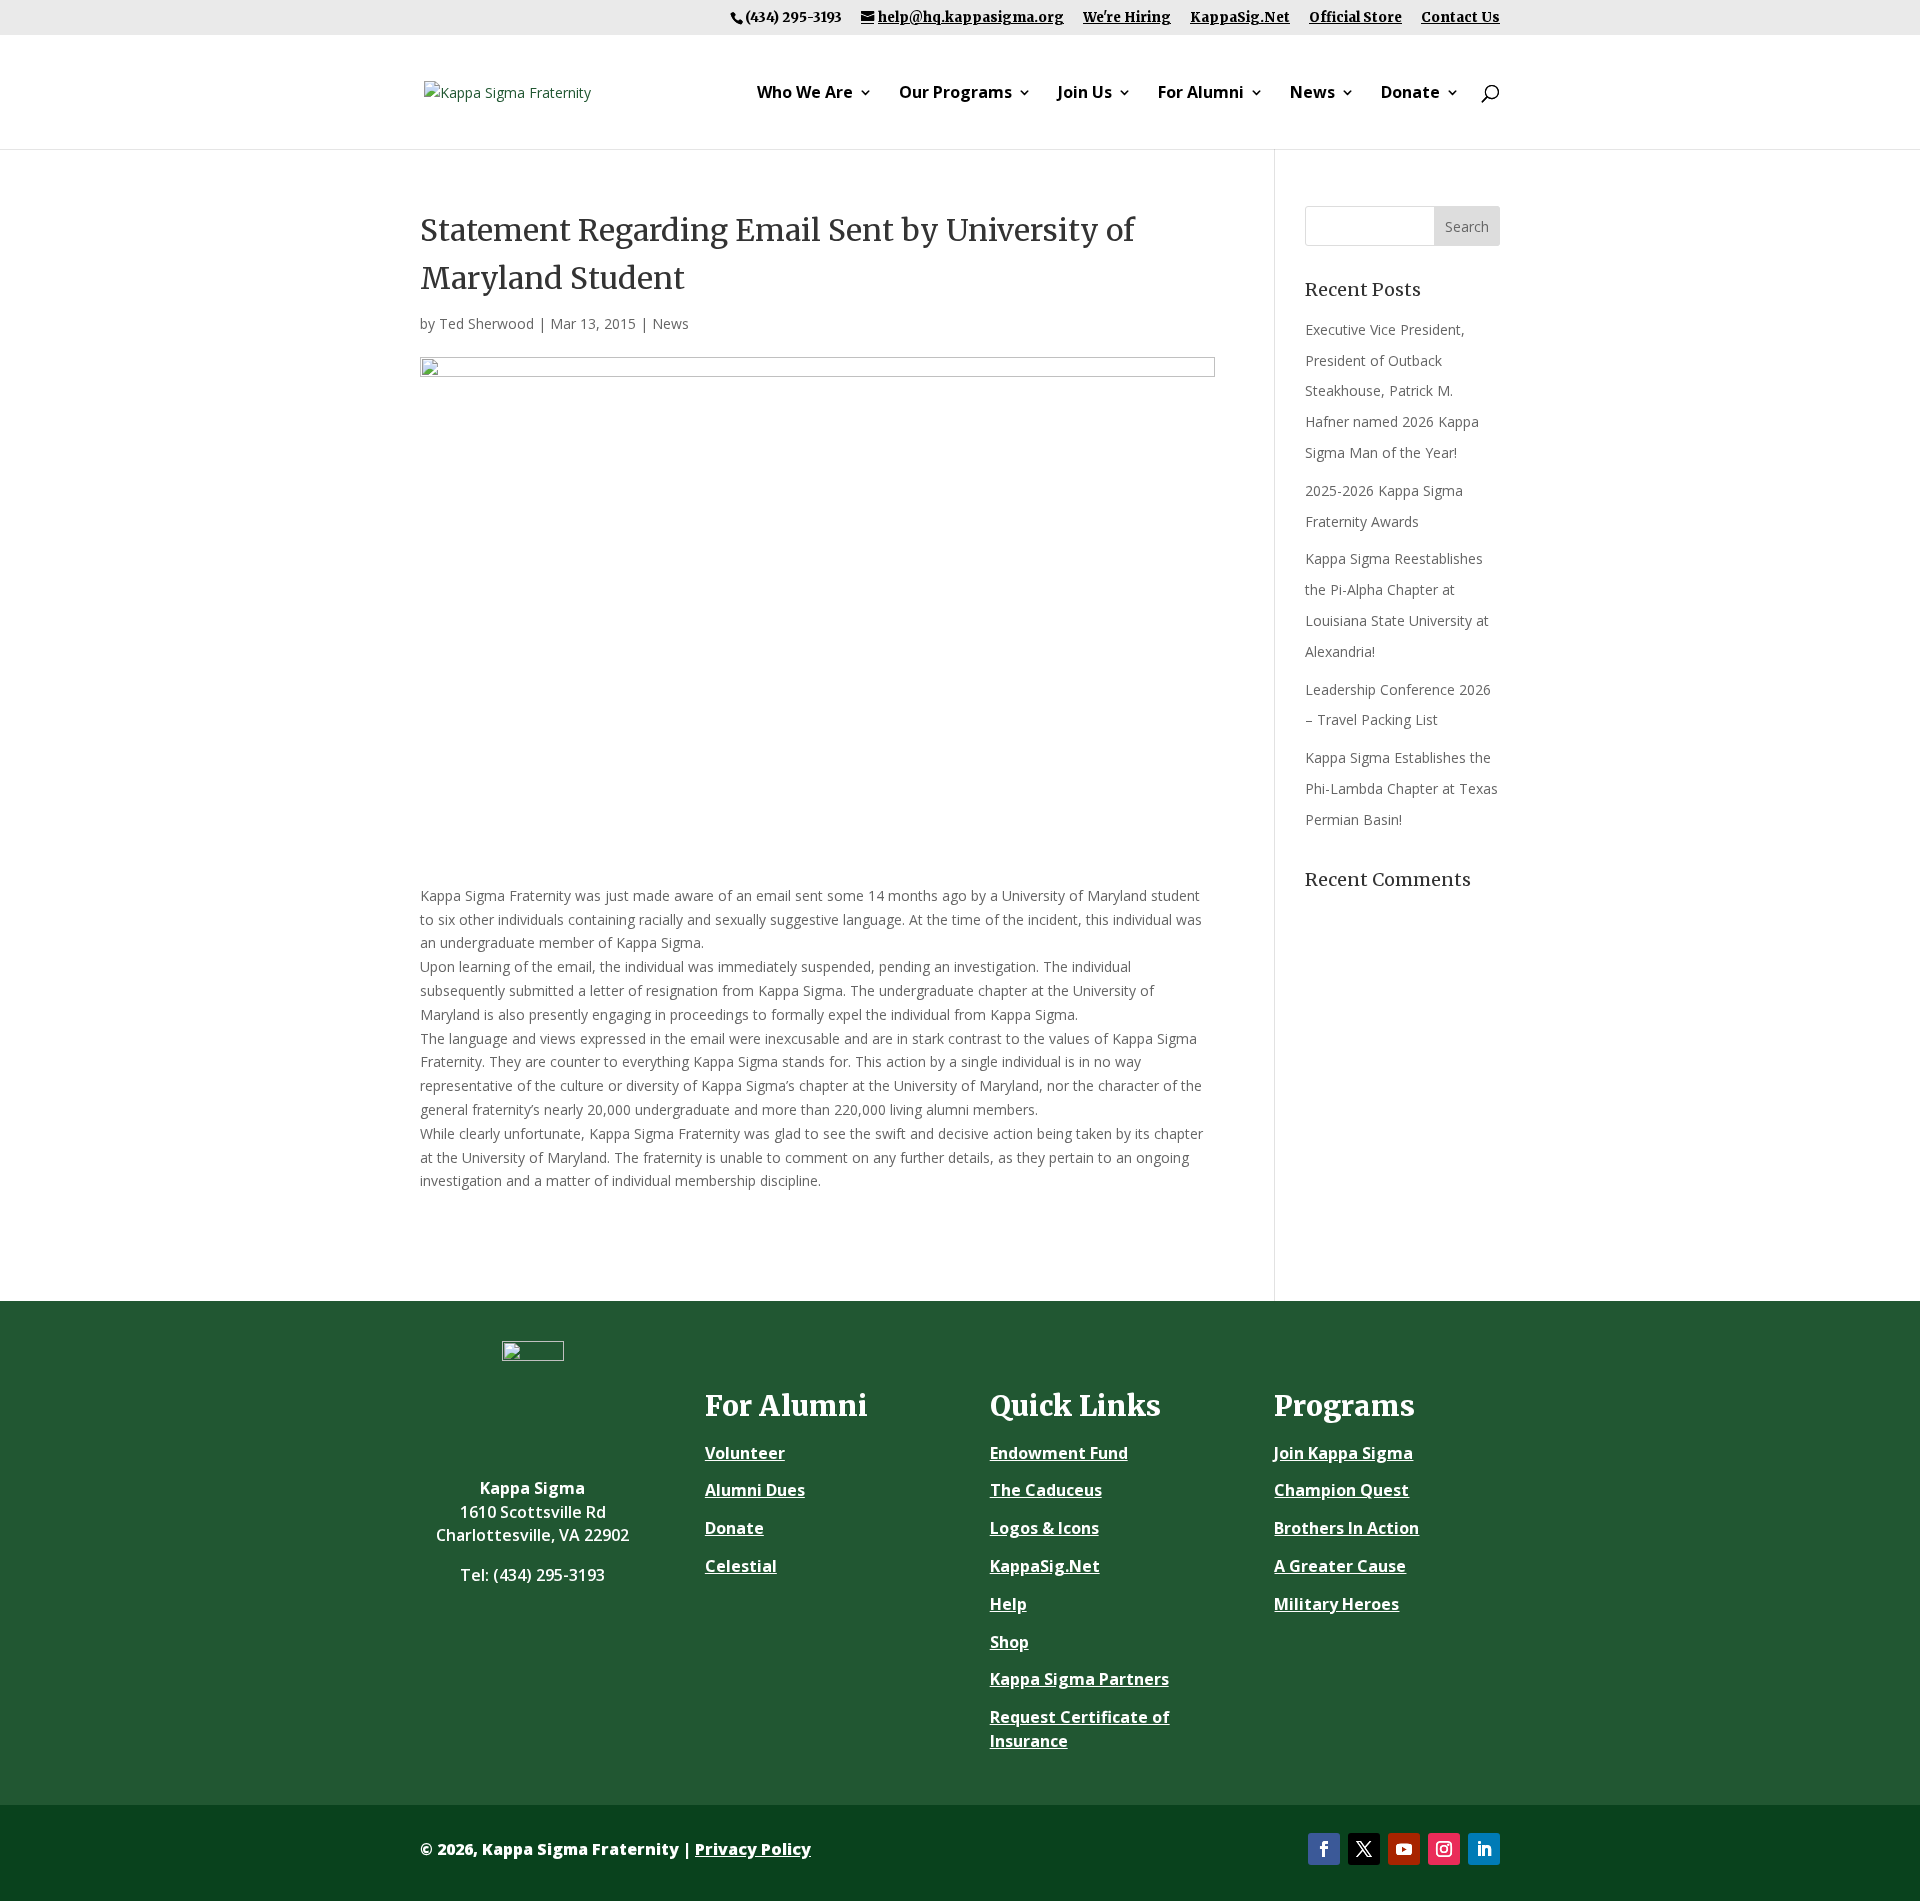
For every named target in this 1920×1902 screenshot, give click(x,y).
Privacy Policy (753, 1849)
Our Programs (955, 94)
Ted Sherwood (486, 323)
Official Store (1355, 17)
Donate (1410, 94)
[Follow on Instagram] (1444, 1849)
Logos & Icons (1044, 1528)
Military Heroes (1336, 1604)
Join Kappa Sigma (1343, 1453)
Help (1008, 1604)
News (1312, 94)
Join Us (1085, 94)
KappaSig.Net (1240, 17)
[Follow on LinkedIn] (1484, 1849)
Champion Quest (1341, 1490)
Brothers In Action (1346, 1528)
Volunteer (745, 1453)
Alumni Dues (755, 1490)
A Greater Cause (1340, 1566)
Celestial (741, 1566)
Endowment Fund (1059, 1453)
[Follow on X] (1364, 1849)
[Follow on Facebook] (1324, 1849)
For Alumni (1201, 94)
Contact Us (1460, 17)
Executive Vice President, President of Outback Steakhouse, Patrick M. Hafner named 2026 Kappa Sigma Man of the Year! (1392, 391)
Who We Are (805, 94)
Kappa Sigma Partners (1079, 1679)
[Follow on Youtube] (1404, 1849)
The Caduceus (1046, 1490)
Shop (1009, 1642)
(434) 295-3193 (549, 1575)
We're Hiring (1127, 17)
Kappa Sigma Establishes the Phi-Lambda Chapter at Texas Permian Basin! (1401, 788)
